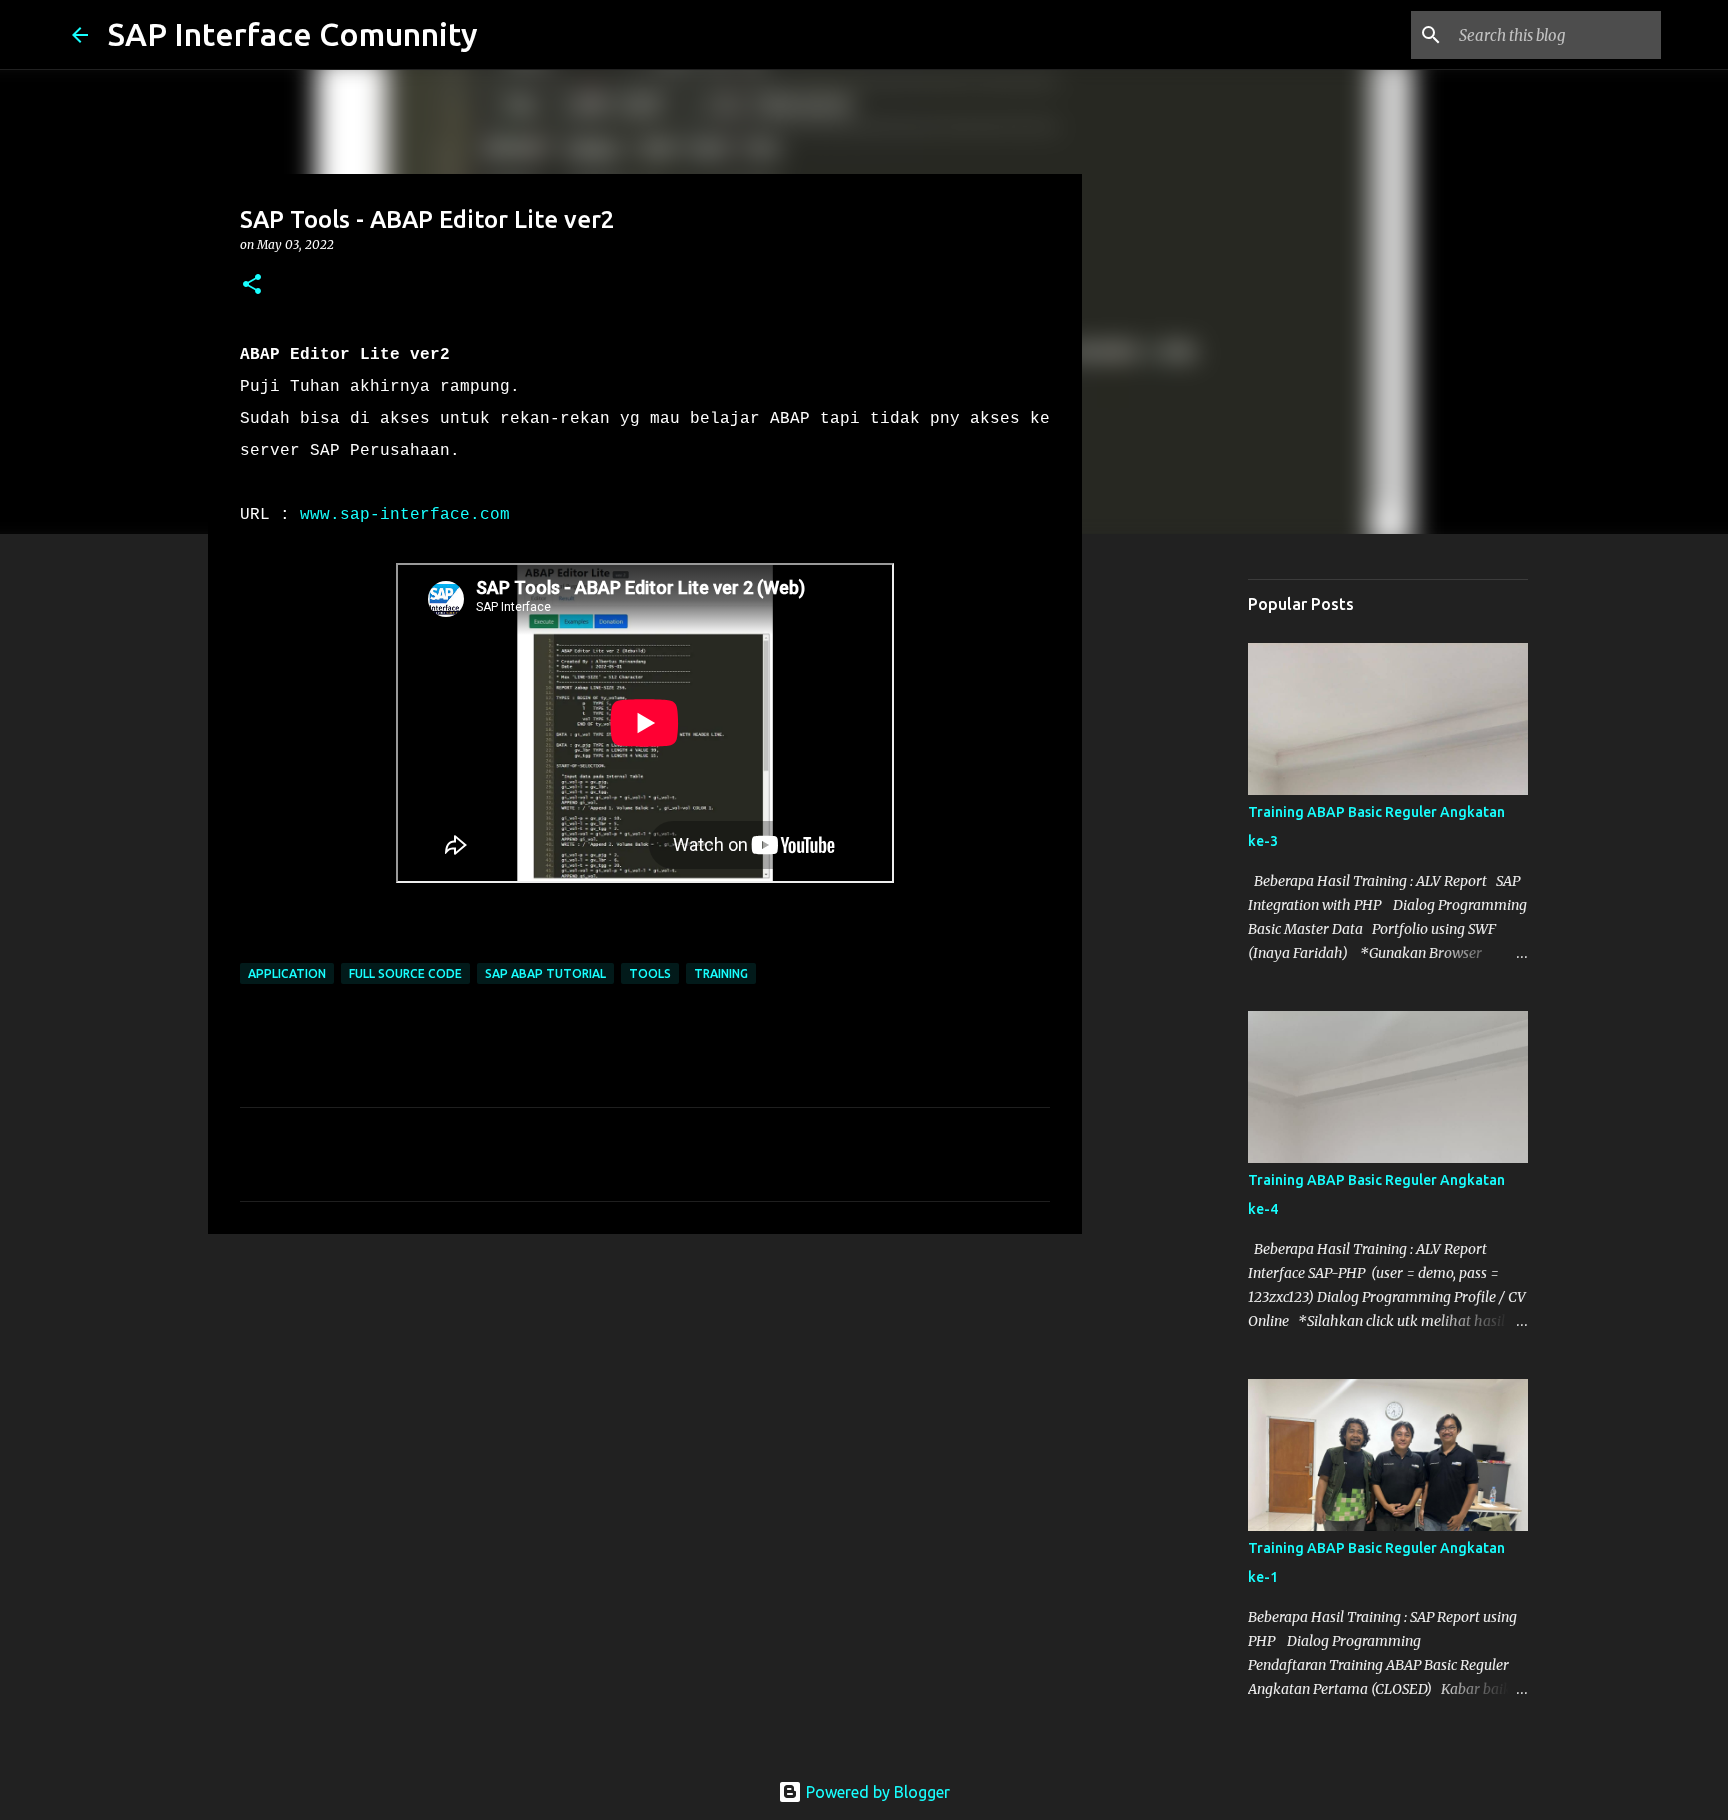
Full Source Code (405, 973)
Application (287, 973)
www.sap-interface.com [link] (405, 515)
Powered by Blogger (876, 1792)
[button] (252, 285)
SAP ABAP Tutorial (545, 973)
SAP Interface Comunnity (293, 34)
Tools (650, 973)
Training (721, 973)
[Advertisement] (1184, 864)
